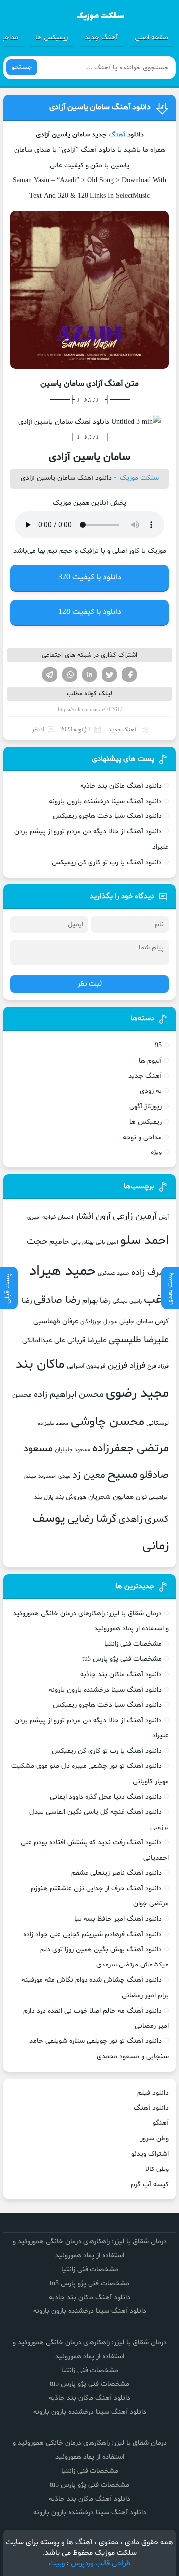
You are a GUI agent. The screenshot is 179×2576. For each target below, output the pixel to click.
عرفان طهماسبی (56, 1321)
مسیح (123, 1475)
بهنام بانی (83, 1242)
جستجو (22, 67)
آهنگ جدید (101, 37)
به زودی (151, 1091)
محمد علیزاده (53, 1424)
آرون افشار (93, 1217)
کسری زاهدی (143, 1520)
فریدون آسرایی (86, 1366)
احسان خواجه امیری (50, 1217)
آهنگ (117, 135)
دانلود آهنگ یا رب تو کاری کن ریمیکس (107, 862)
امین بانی (107, 1242)
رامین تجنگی (127, 1302)
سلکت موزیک (139, 478)
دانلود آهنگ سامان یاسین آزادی (100, 107)
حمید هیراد (63, 1271)
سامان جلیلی (136, 1322)
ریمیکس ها (51, 37)
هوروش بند (71, 1497)
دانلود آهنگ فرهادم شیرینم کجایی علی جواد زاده (92, 1934)
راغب (156, 1300)
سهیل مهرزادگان (99, 1322)
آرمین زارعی (135, 1216)
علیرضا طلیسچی (138, 1340)
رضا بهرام (96, 1301)
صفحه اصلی (151, 37)
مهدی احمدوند (54, 1476)
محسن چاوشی (107, 1422)
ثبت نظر (89, 984)
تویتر (109, 675)
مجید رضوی (137, 1393)
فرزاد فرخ (158, 1366)
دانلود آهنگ (151, 2108)
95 (158, 1046)
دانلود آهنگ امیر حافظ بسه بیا (118, 1919)
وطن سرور (154, 2138)
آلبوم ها (150, 1061)
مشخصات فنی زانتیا (133, 1644)
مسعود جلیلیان (73, 1450)
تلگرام (50, 675)
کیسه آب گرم (150, 2185)
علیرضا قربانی (87, 1340)
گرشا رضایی (92, 1519)
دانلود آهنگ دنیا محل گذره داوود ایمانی (106, 1797)
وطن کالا (157, 2169)
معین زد (89, 1475)
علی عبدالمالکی (44, 1340)
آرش (164, 1217)
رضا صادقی (57, 1300)
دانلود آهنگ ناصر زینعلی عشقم (116, 1873)
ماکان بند (40, 1365)
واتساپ (70, 675)
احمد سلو (144, 1241)
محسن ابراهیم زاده (69, 1394)
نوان (141, 1497)
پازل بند (44, 1497)
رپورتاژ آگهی (145, 1107)
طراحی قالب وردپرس (101, 2563)
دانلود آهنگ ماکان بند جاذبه (121, 786)
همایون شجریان (111, 1497)
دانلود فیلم (153, 2093)
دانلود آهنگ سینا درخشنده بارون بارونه (105, 801)
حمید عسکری (114, 1273)
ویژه (156, 1152)
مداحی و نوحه (142, 1137)
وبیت (57, 2563)
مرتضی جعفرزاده (131, 1448)
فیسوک (129, 675)
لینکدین (89, 675)
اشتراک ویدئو (150, 2154)
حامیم (59, 1242)
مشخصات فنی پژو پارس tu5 (122, 1659)
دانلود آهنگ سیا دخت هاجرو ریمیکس (107, 816)
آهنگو (161, 2123)
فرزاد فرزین (127, 1366)
